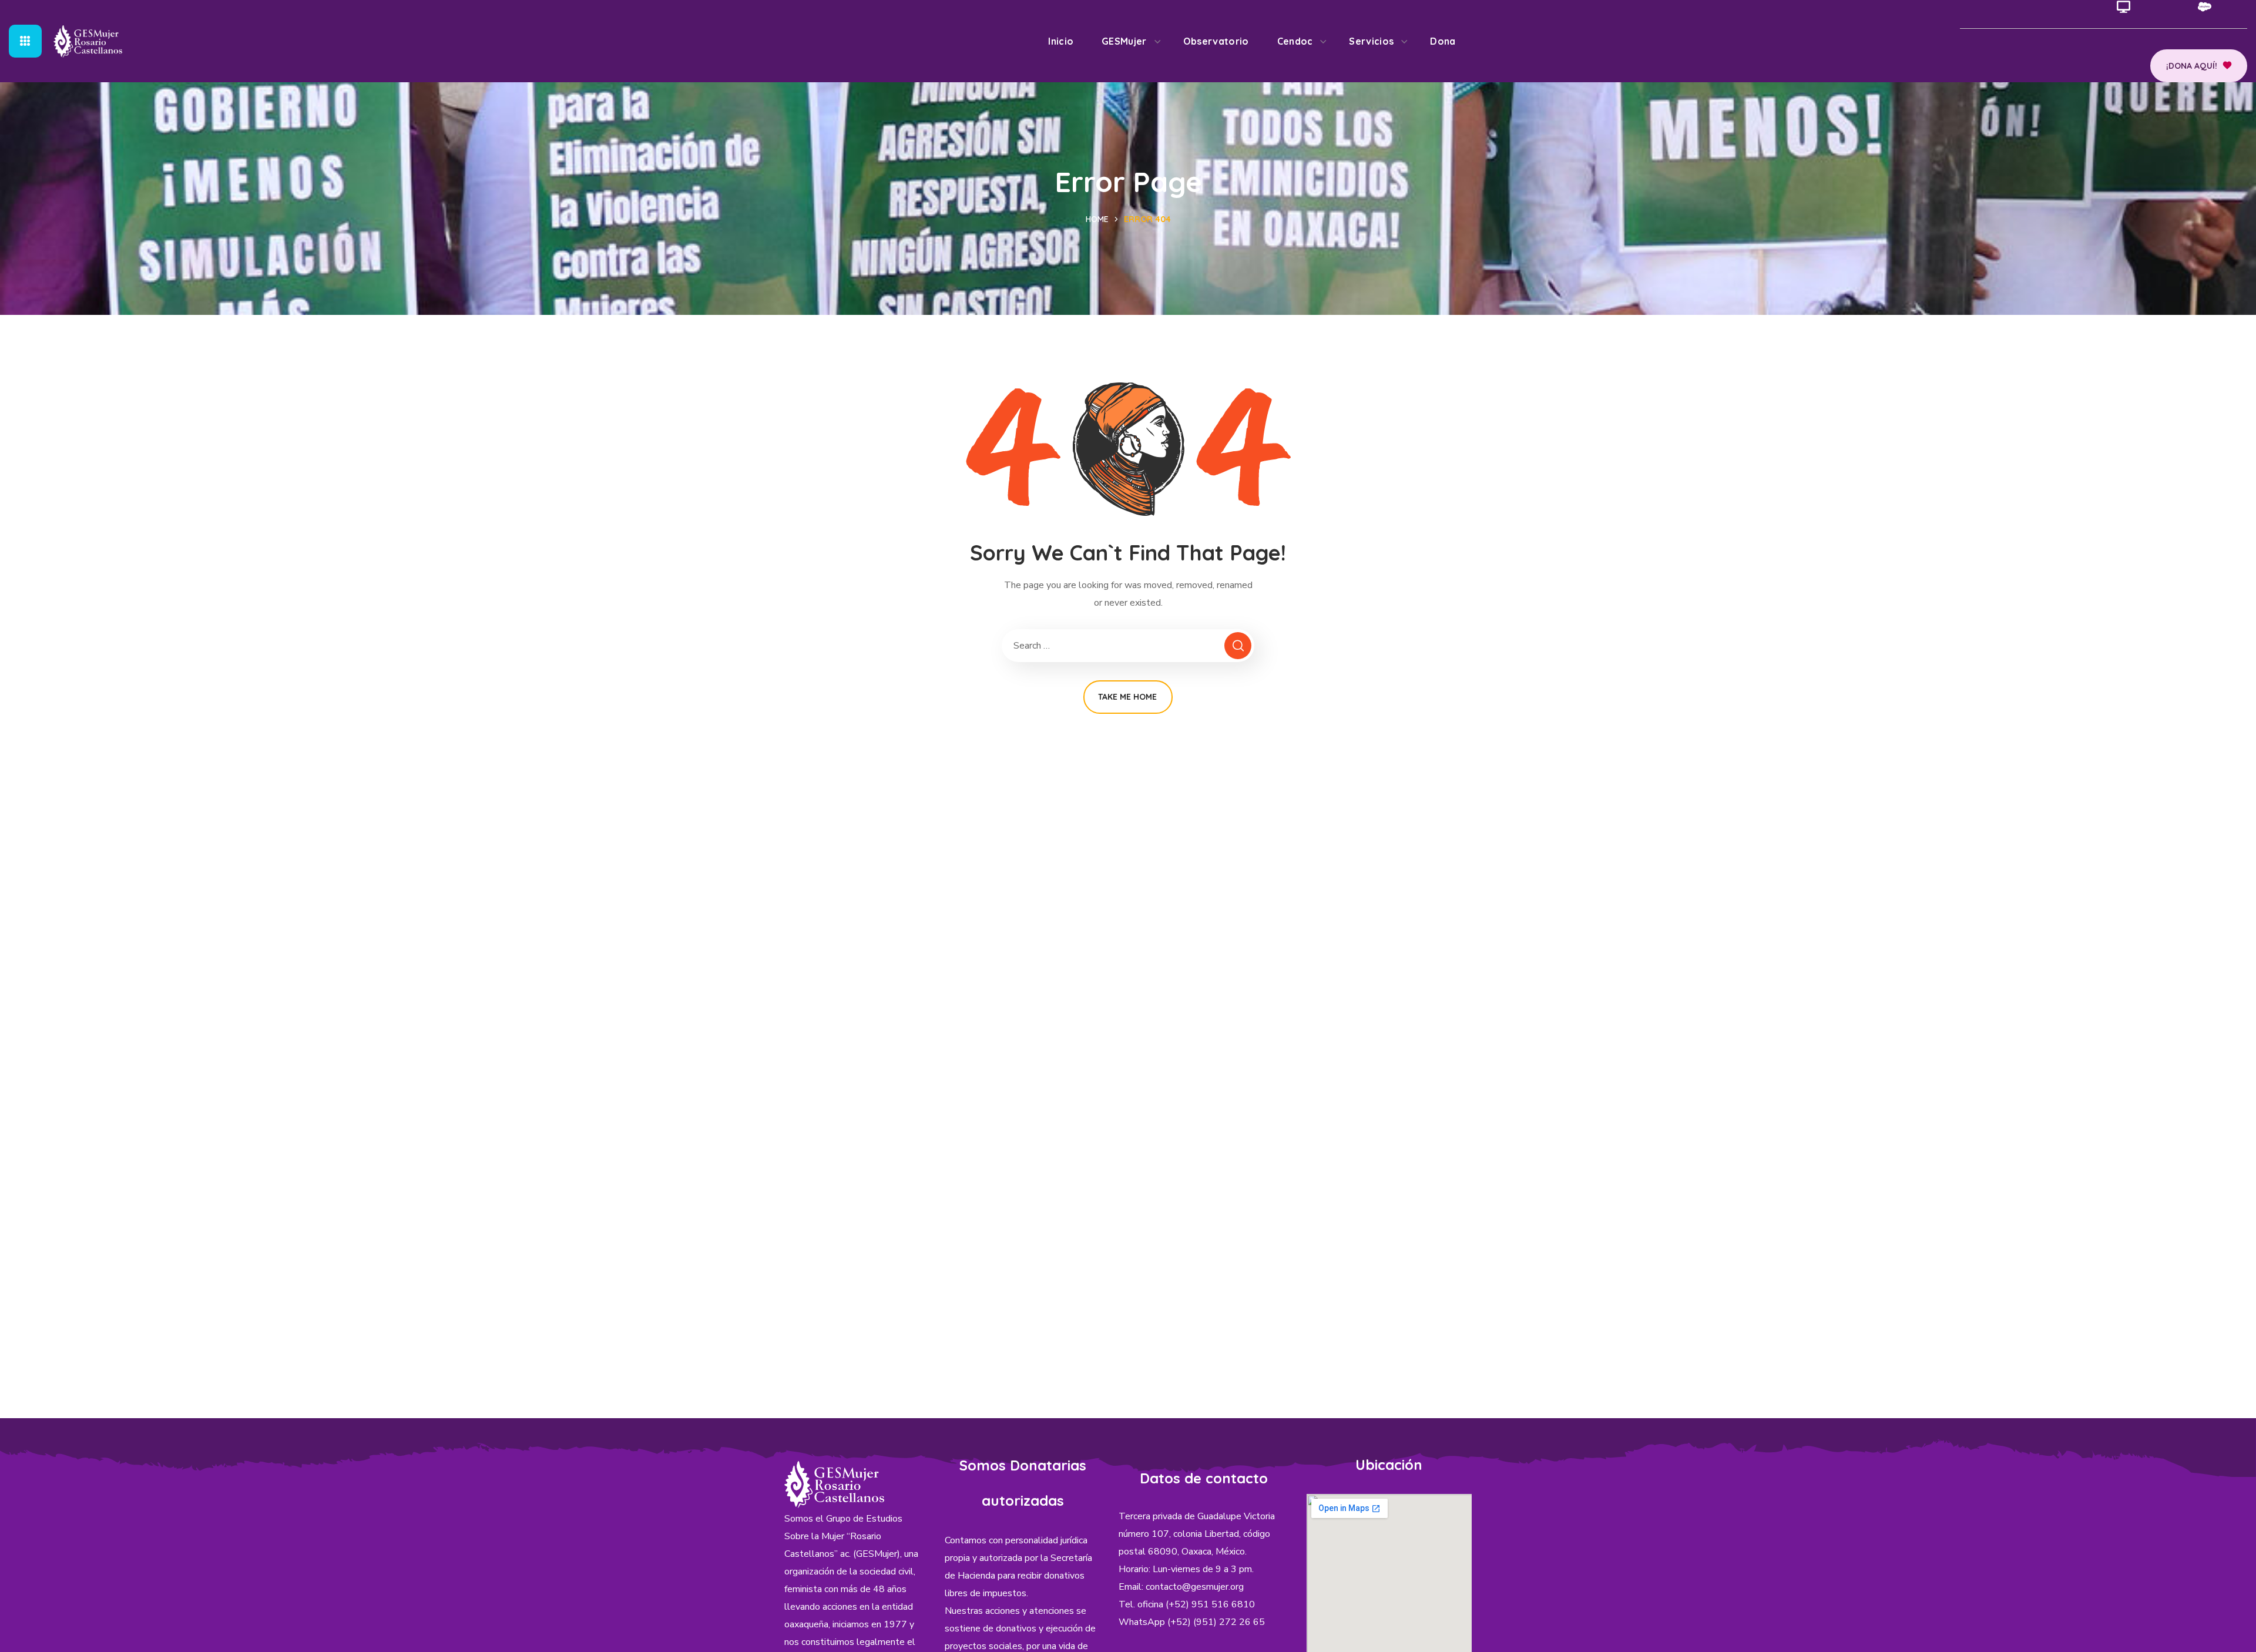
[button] (2199, 66)
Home (1097, 219)
